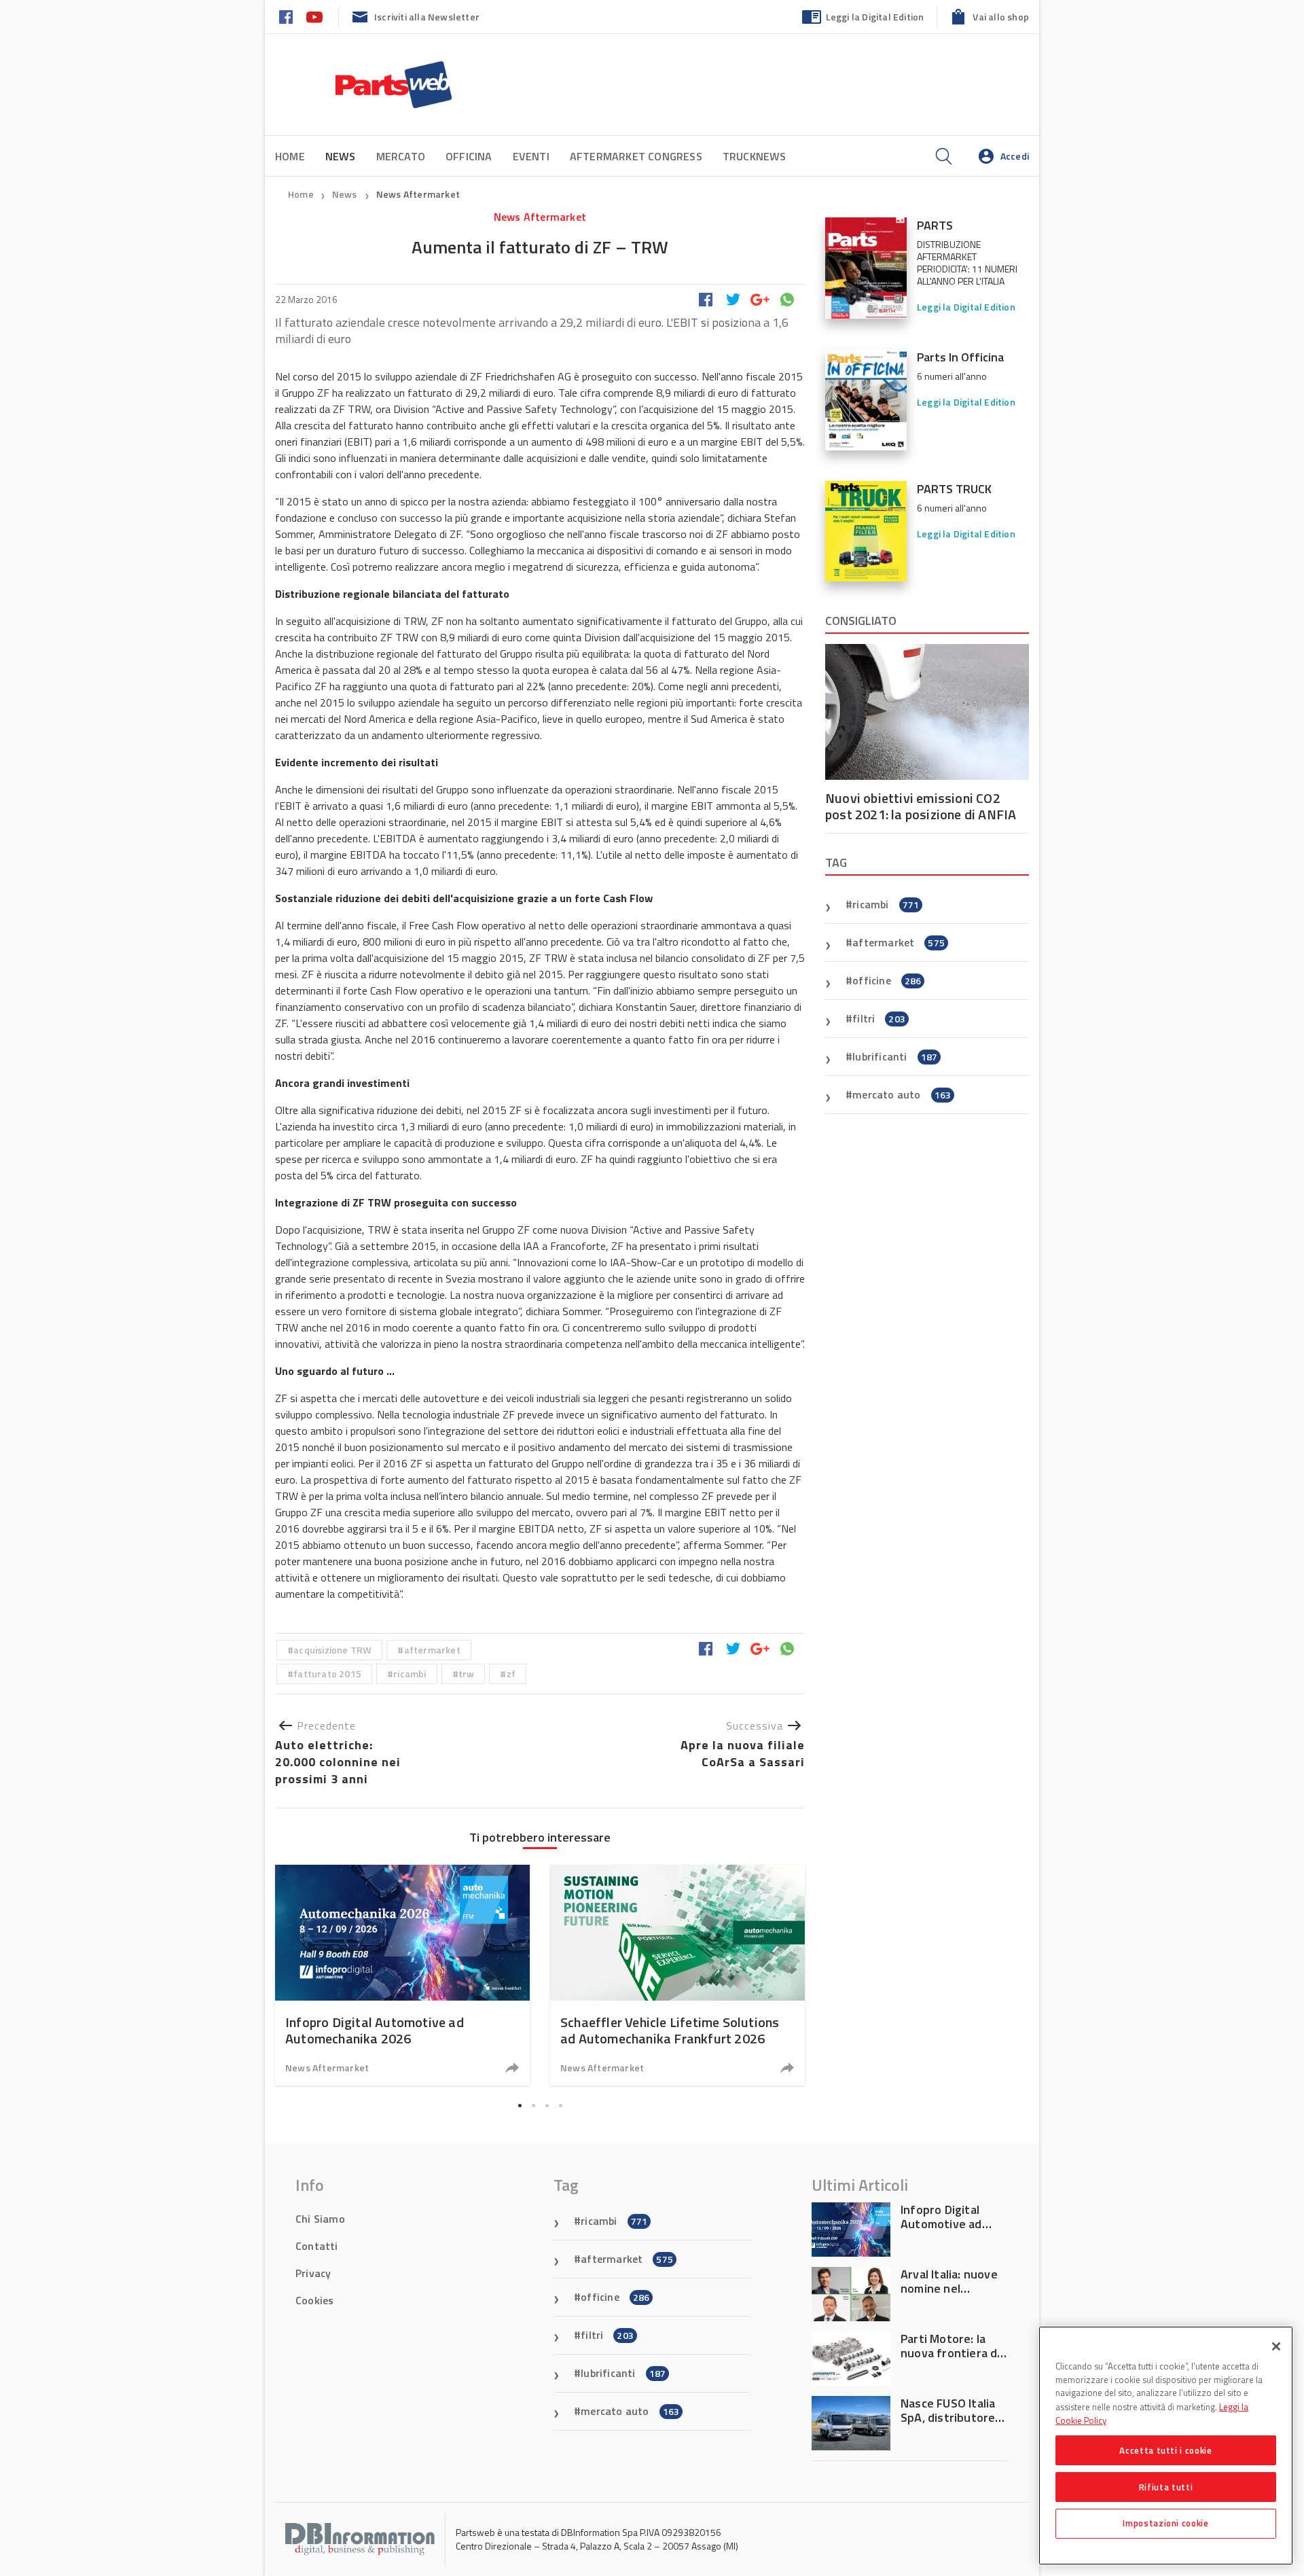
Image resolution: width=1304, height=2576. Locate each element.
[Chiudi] (1276, 2346)
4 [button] (560, 2105)
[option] (402, 1975)
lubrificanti (895, 1056)
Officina (469, 156)
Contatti (317, 2246)
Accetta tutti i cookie (1165, 2450)
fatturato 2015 (327, 1674)
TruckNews (755, 156)
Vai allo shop (1001, 17)
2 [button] (533, 2105)
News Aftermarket (418, 194)
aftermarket (432, 1650)
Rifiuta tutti (1166, 2486)
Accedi (1015, 156)
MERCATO (401, 156)
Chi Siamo (320, 2219)
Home (290, 156)
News (346, 194)
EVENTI (531, 156)
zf (511, 1674)
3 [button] (547, 2105)
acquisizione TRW (332, 1650)
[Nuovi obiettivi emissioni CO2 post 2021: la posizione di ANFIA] (927, 712)
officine (887, 980)
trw (467, 1674)
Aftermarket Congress (636, 156)
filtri (879, 1018)
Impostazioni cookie (1165, 2523)
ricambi (410, 1674)
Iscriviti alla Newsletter (427, 17)
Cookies (314, 2300)
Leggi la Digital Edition (875, 17)
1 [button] (520, 2105)
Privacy (313, 2273)
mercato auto (902, 1094)
